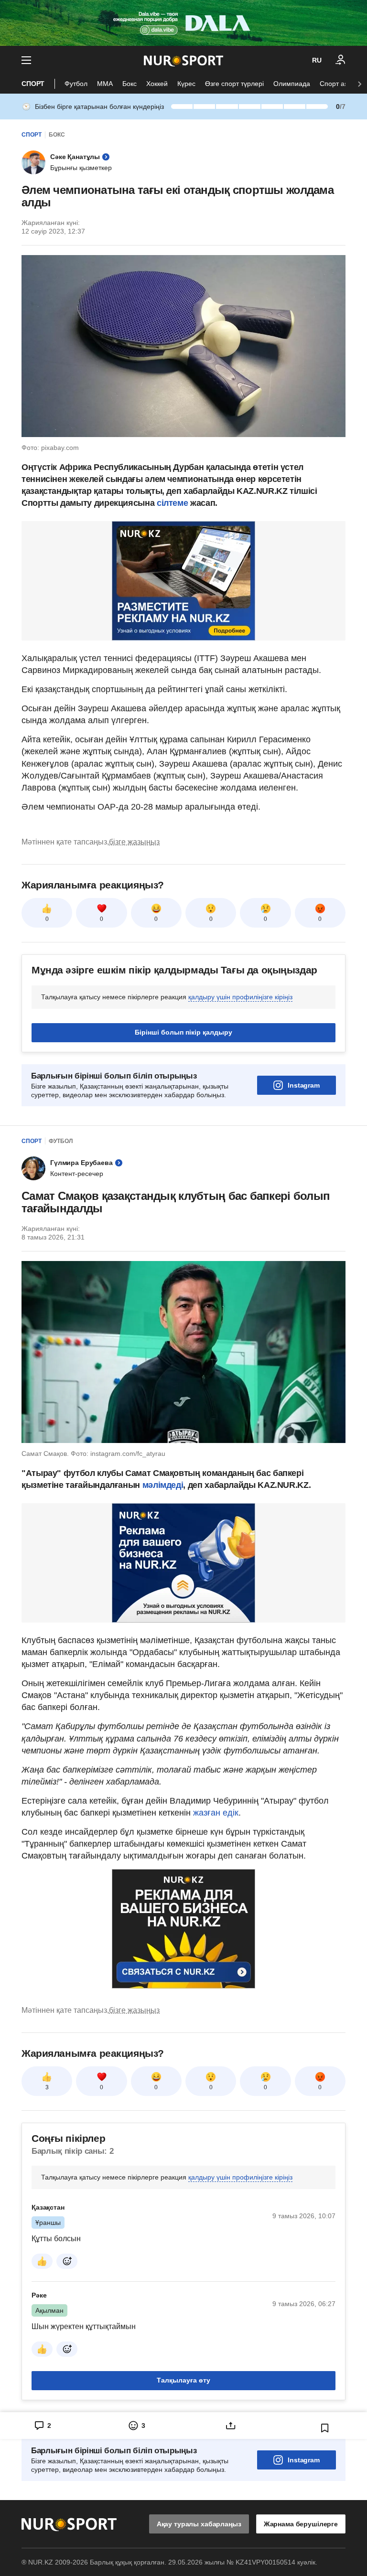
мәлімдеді (163, 1485)
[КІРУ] (341, 60)
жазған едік (216, 1813)
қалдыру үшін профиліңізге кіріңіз (240, 997)
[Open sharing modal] (231, 2426)
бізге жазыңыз (134, 842)
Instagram (304, 1085)
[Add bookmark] (325, 2428)
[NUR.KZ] (183, 60)
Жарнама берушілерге (301, 2524)
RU (317, 60)
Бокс (130, 84)
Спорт (33, 84)
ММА (105, 84)
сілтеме (172, 503)
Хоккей (157, 84)
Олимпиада (292, 84)
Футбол (76, 84)
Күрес (186, 84)
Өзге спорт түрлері (234, 84)
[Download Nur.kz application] (183, 23)
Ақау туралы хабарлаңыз (199, 2524)
